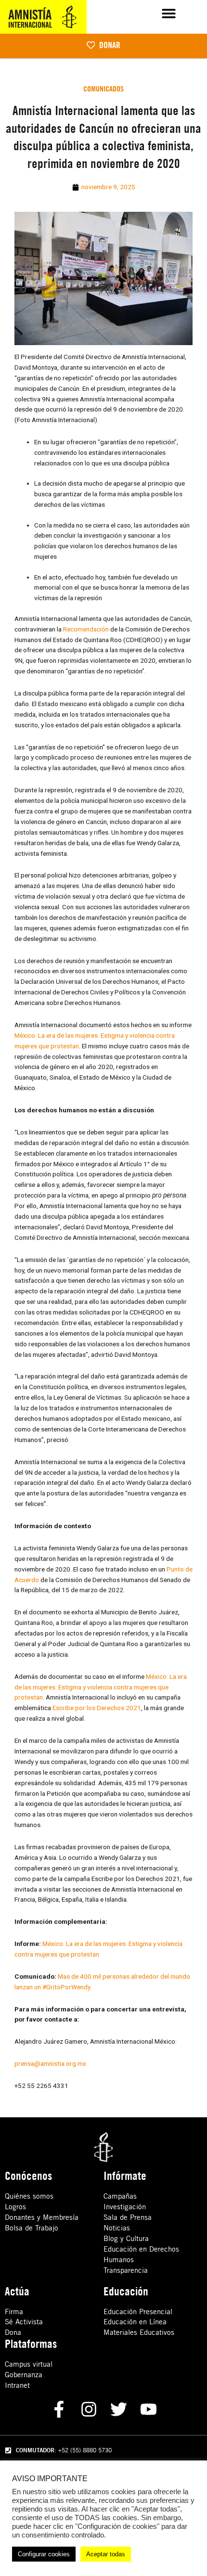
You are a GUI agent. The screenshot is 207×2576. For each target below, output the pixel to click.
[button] (169, 13)
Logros (15, 2207)
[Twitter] (119, 2409)
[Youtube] (149, 2409)
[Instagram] (89, 2409)
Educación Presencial (138, 2312)
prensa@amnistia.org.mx (50, 2063)
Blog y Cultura (126, 2238)
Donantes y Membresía (42, 2217)
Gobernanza (24, 2375)
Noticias (117, 2228)
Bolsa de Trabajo (32, 2228)
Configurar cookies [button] (44, 2554)
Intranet (17, 2385)
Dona (13, 2332)
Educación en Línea (135, 2322)
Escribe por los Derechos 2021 (97, 1708)
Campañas (120, 2196)
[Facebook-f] (59, 2409)
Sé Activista (24, 2322)
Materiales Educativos (139, 2332)
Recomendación (86, 629)
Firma (14, 2312)
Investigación (125, 2207)
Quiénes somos (29, 2196)
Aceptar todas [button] (106, 2554)
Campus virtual (29, 2364)
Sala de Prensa (128, 2217)
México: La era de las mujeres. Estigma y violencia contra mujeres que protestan (101, 1687)
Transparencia (126, 2270)
